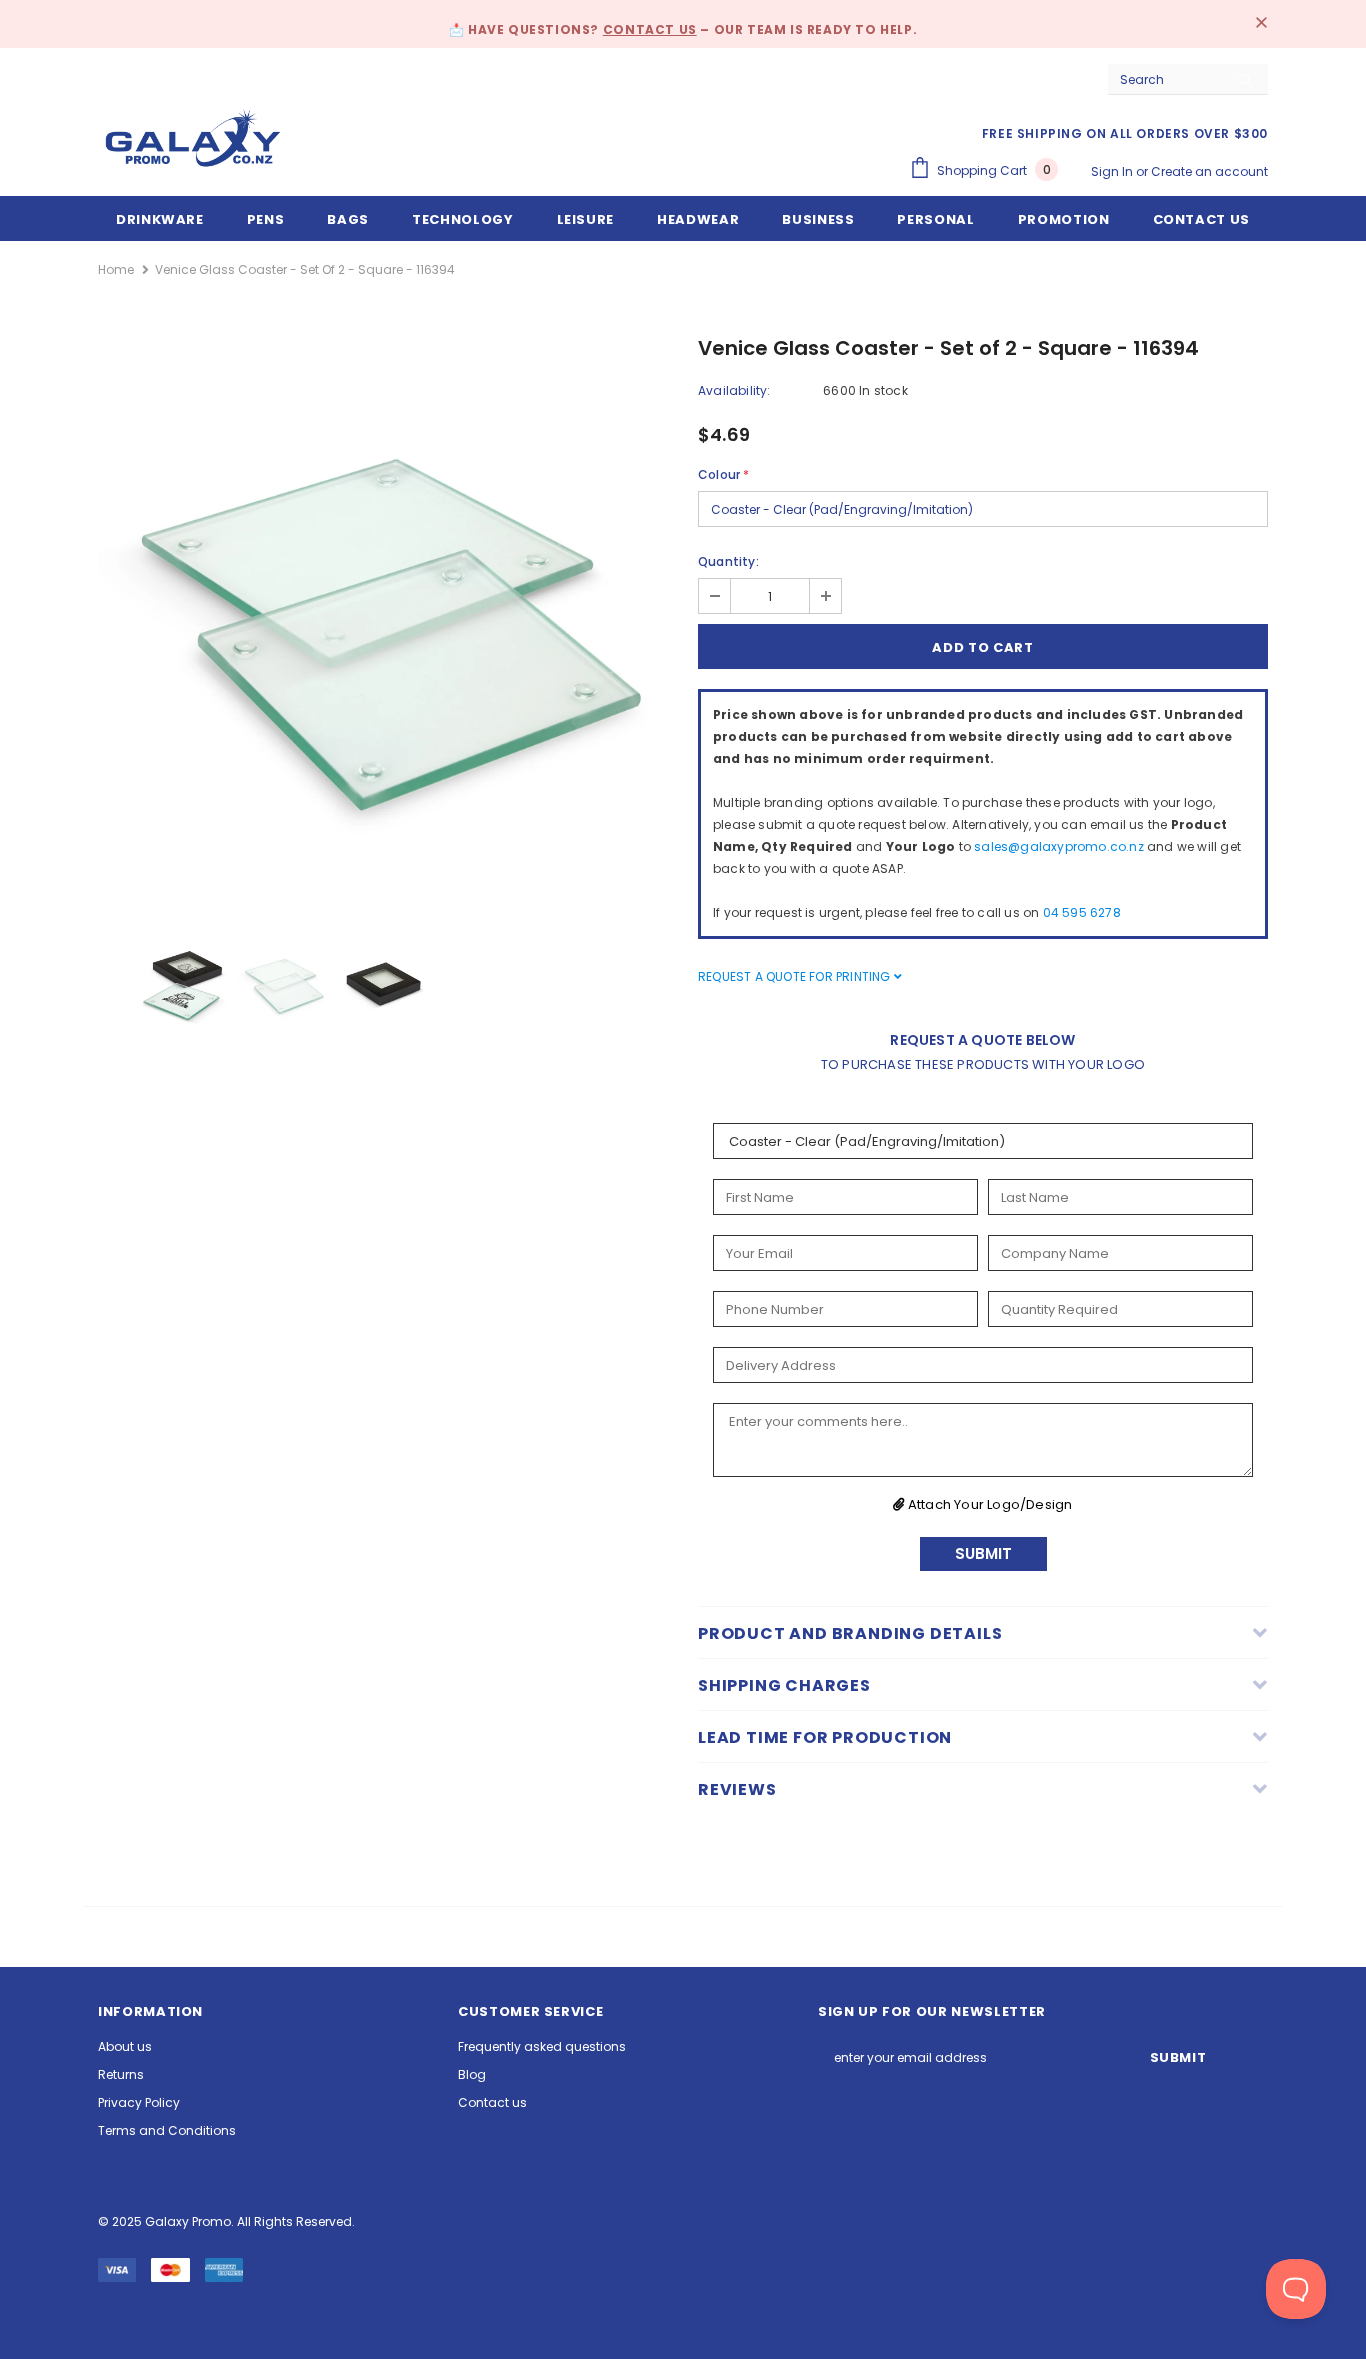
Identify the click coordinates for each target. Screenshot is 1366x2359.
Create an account (1209, 171)
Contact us (650, 29)
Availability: (734, 390)
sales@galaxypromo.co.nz (1059, 846)
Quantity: (728, 561)
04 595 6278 (1082, 912)
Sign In (1113, 171)
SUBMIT (983, 1553)
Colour (723, 474)
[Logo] (193, 138)
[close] (1261, 24)
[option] (383, 625)
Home (116, 269)
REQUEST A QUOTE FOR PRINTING (796, 976)
